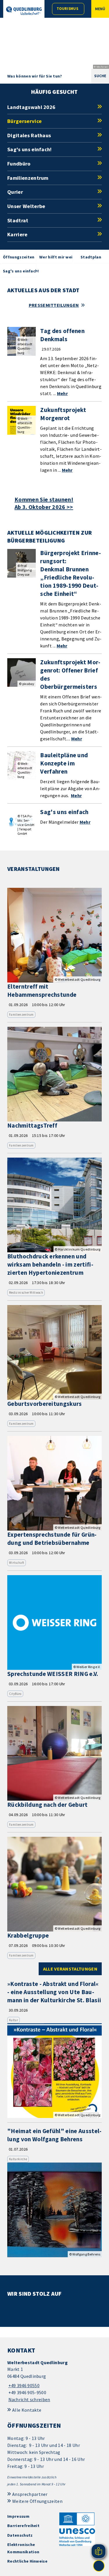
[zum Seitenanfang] (99, 2566)
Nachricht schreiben (29, 2399)
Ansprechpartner (30, 2494)
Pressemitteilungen (54, 305)
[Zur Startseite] (24, 11)
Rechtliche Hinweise (27, 2561)
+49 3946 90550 (23, 2385)
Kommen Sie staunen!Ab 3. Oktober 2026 (44, 503)
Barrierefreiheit (23, 2526)
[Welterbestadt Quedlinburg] (54, 2381)
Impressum (18, 2516)
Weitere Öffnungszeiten (37, 2501)
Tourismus (67, 9)
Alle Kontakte (27, 2410)
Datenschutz (20, 2535)
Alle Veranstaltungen (70, 1969)
